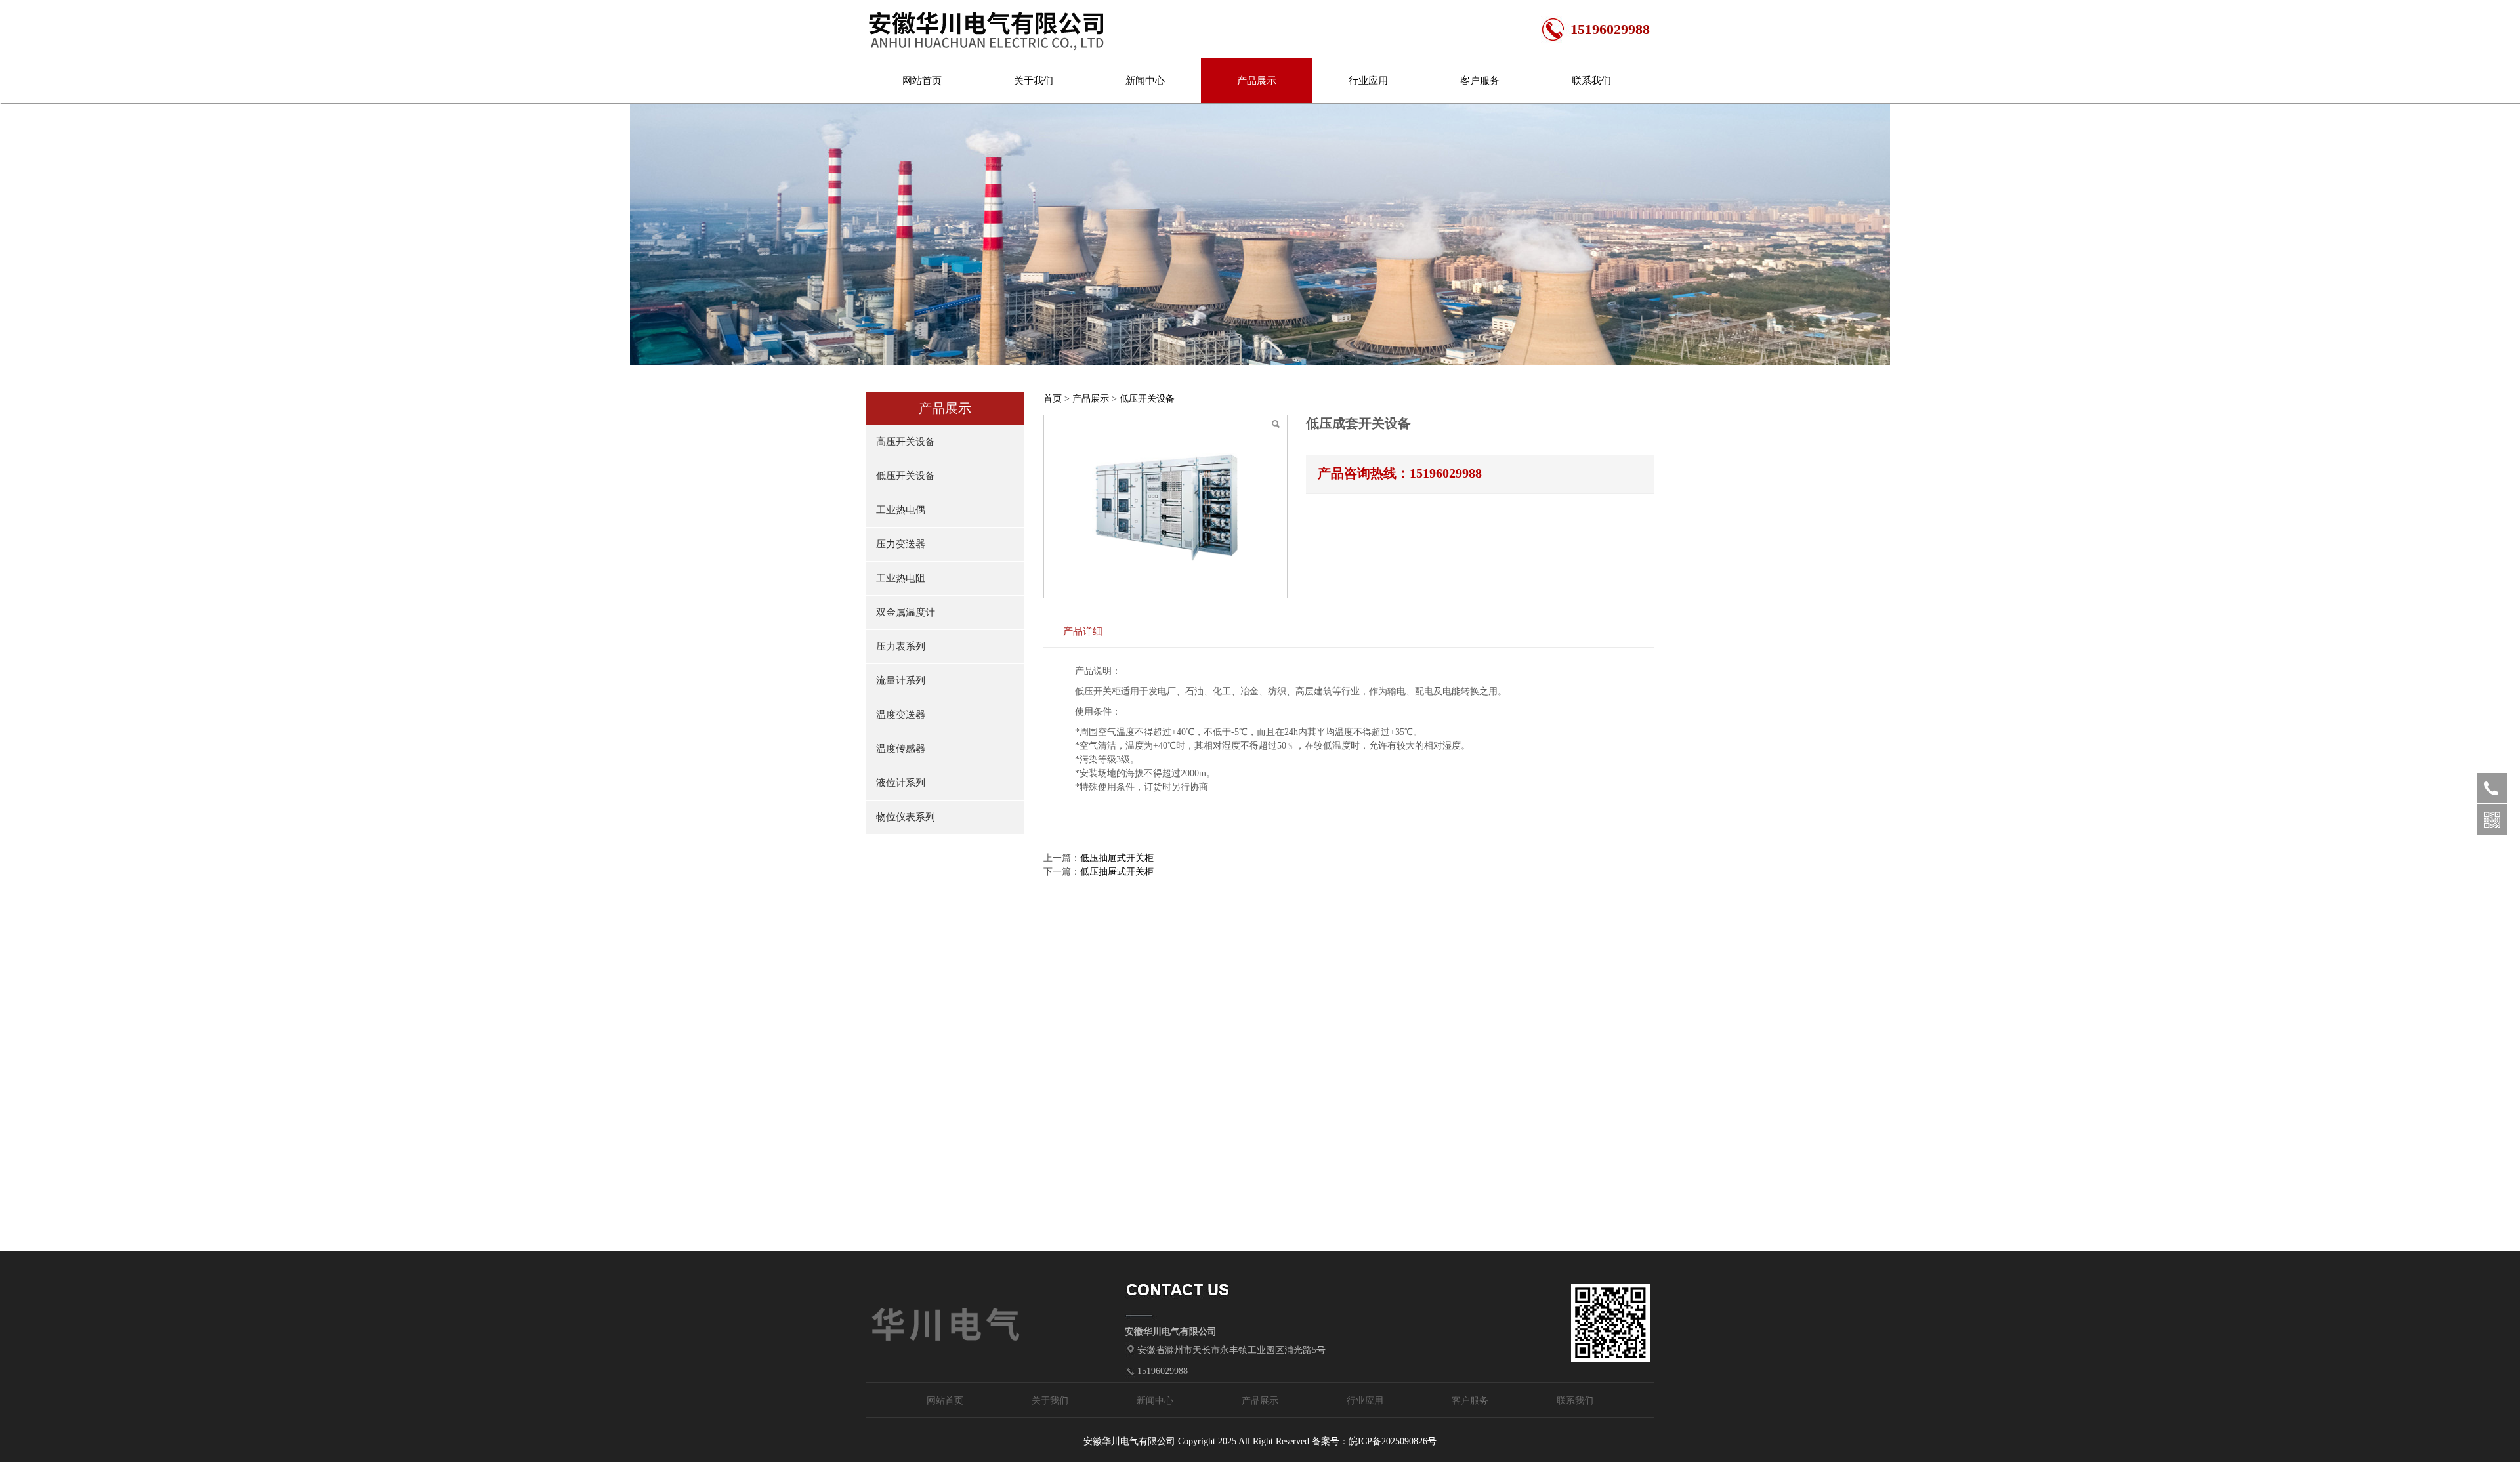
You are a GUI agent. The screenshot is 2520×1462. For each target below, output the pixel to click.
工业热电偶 (901, 510)
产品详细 (1083, 631)
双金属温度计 (906, 612)
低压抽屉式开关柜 (1117, 858)
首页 (1053, 399)
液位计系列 (901, 783)
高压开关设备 (906, 442)
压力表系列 (901, 646)
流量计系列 (901, 680)
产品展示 (1257, 81)
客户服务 (1480, 81)
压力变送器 (901, 544)
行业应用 (1368, 81)
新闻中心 (1145, 81)
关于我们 (1034, 81)
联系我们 (1591, 81)
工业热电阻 (901, 578)
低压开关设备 (906, 476)
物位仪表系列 (906, 817)
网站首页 (922, 81)
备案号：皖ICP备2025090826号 (1374, 1441)
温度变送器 (901, 715)
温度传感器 (901, 749)
